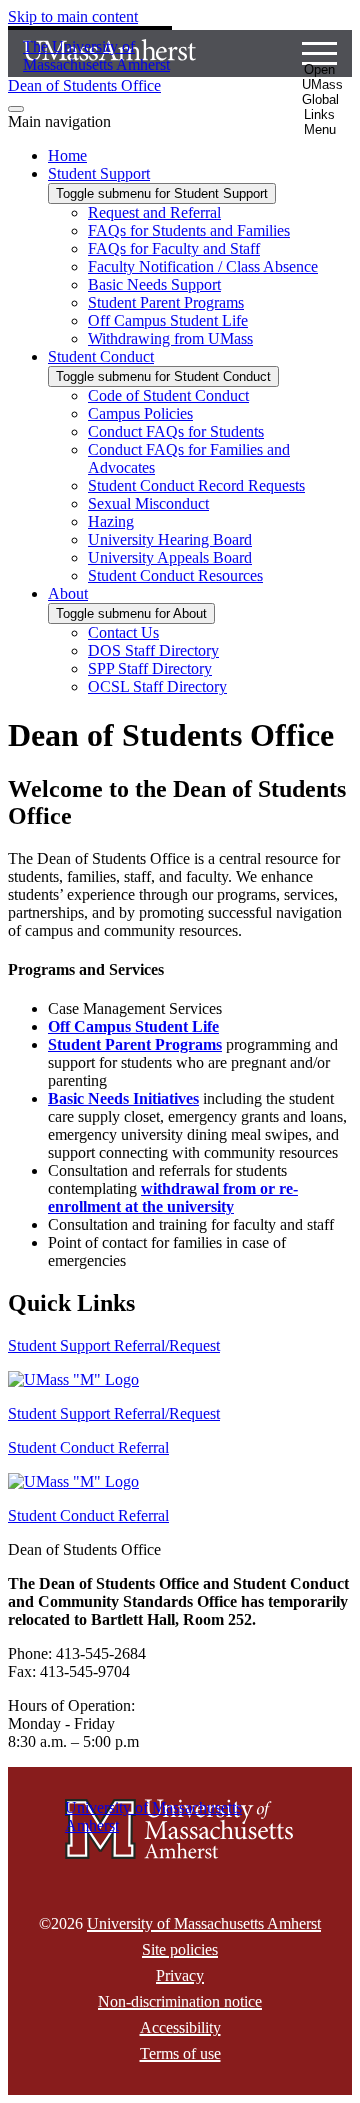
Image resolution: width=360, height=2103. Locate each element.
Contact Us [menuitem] (123, 632)
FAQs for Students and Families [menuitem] (189, 230)
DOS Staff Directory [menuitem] (153, 650)
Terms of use (180, 2053)
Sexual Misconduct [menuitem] (148, 503)
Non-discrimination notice (180, 2001)
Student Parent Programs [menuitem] (166, 302)
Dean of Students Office (84, 85)
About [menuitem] (68, 593)
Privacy (180, 1975)
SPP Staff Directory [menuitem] (150, 668)
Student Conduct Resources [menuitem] (175, 575)
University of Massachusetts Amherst (204, 1923)
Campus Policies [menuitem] (140, 413)
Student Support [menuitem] (99, 173)
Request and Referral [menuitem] (154, 212)
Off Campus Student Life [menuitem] (168, 320)
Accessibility (180, 2027)
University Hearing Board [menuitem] (170, 539)
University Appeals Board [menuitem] (170, 557)
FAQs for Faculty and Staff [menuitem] (174, 248)
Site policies (180, 1949)
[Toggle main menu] (16, 109)
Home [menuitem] (67, 155)
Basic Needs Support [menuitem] (154, 284)
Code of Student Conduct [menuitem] (168, 395)
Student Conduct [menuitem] (101, 356)
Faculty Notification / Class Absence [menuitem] (203, 266)
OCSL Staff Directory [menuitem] (157, 686)
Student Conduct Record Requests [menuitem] (196, 485)
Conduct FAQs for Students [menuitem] (176, 431)
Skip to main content (73, 16)
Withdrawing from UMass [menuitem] (170, 338)
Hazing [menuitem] (111, 521)
